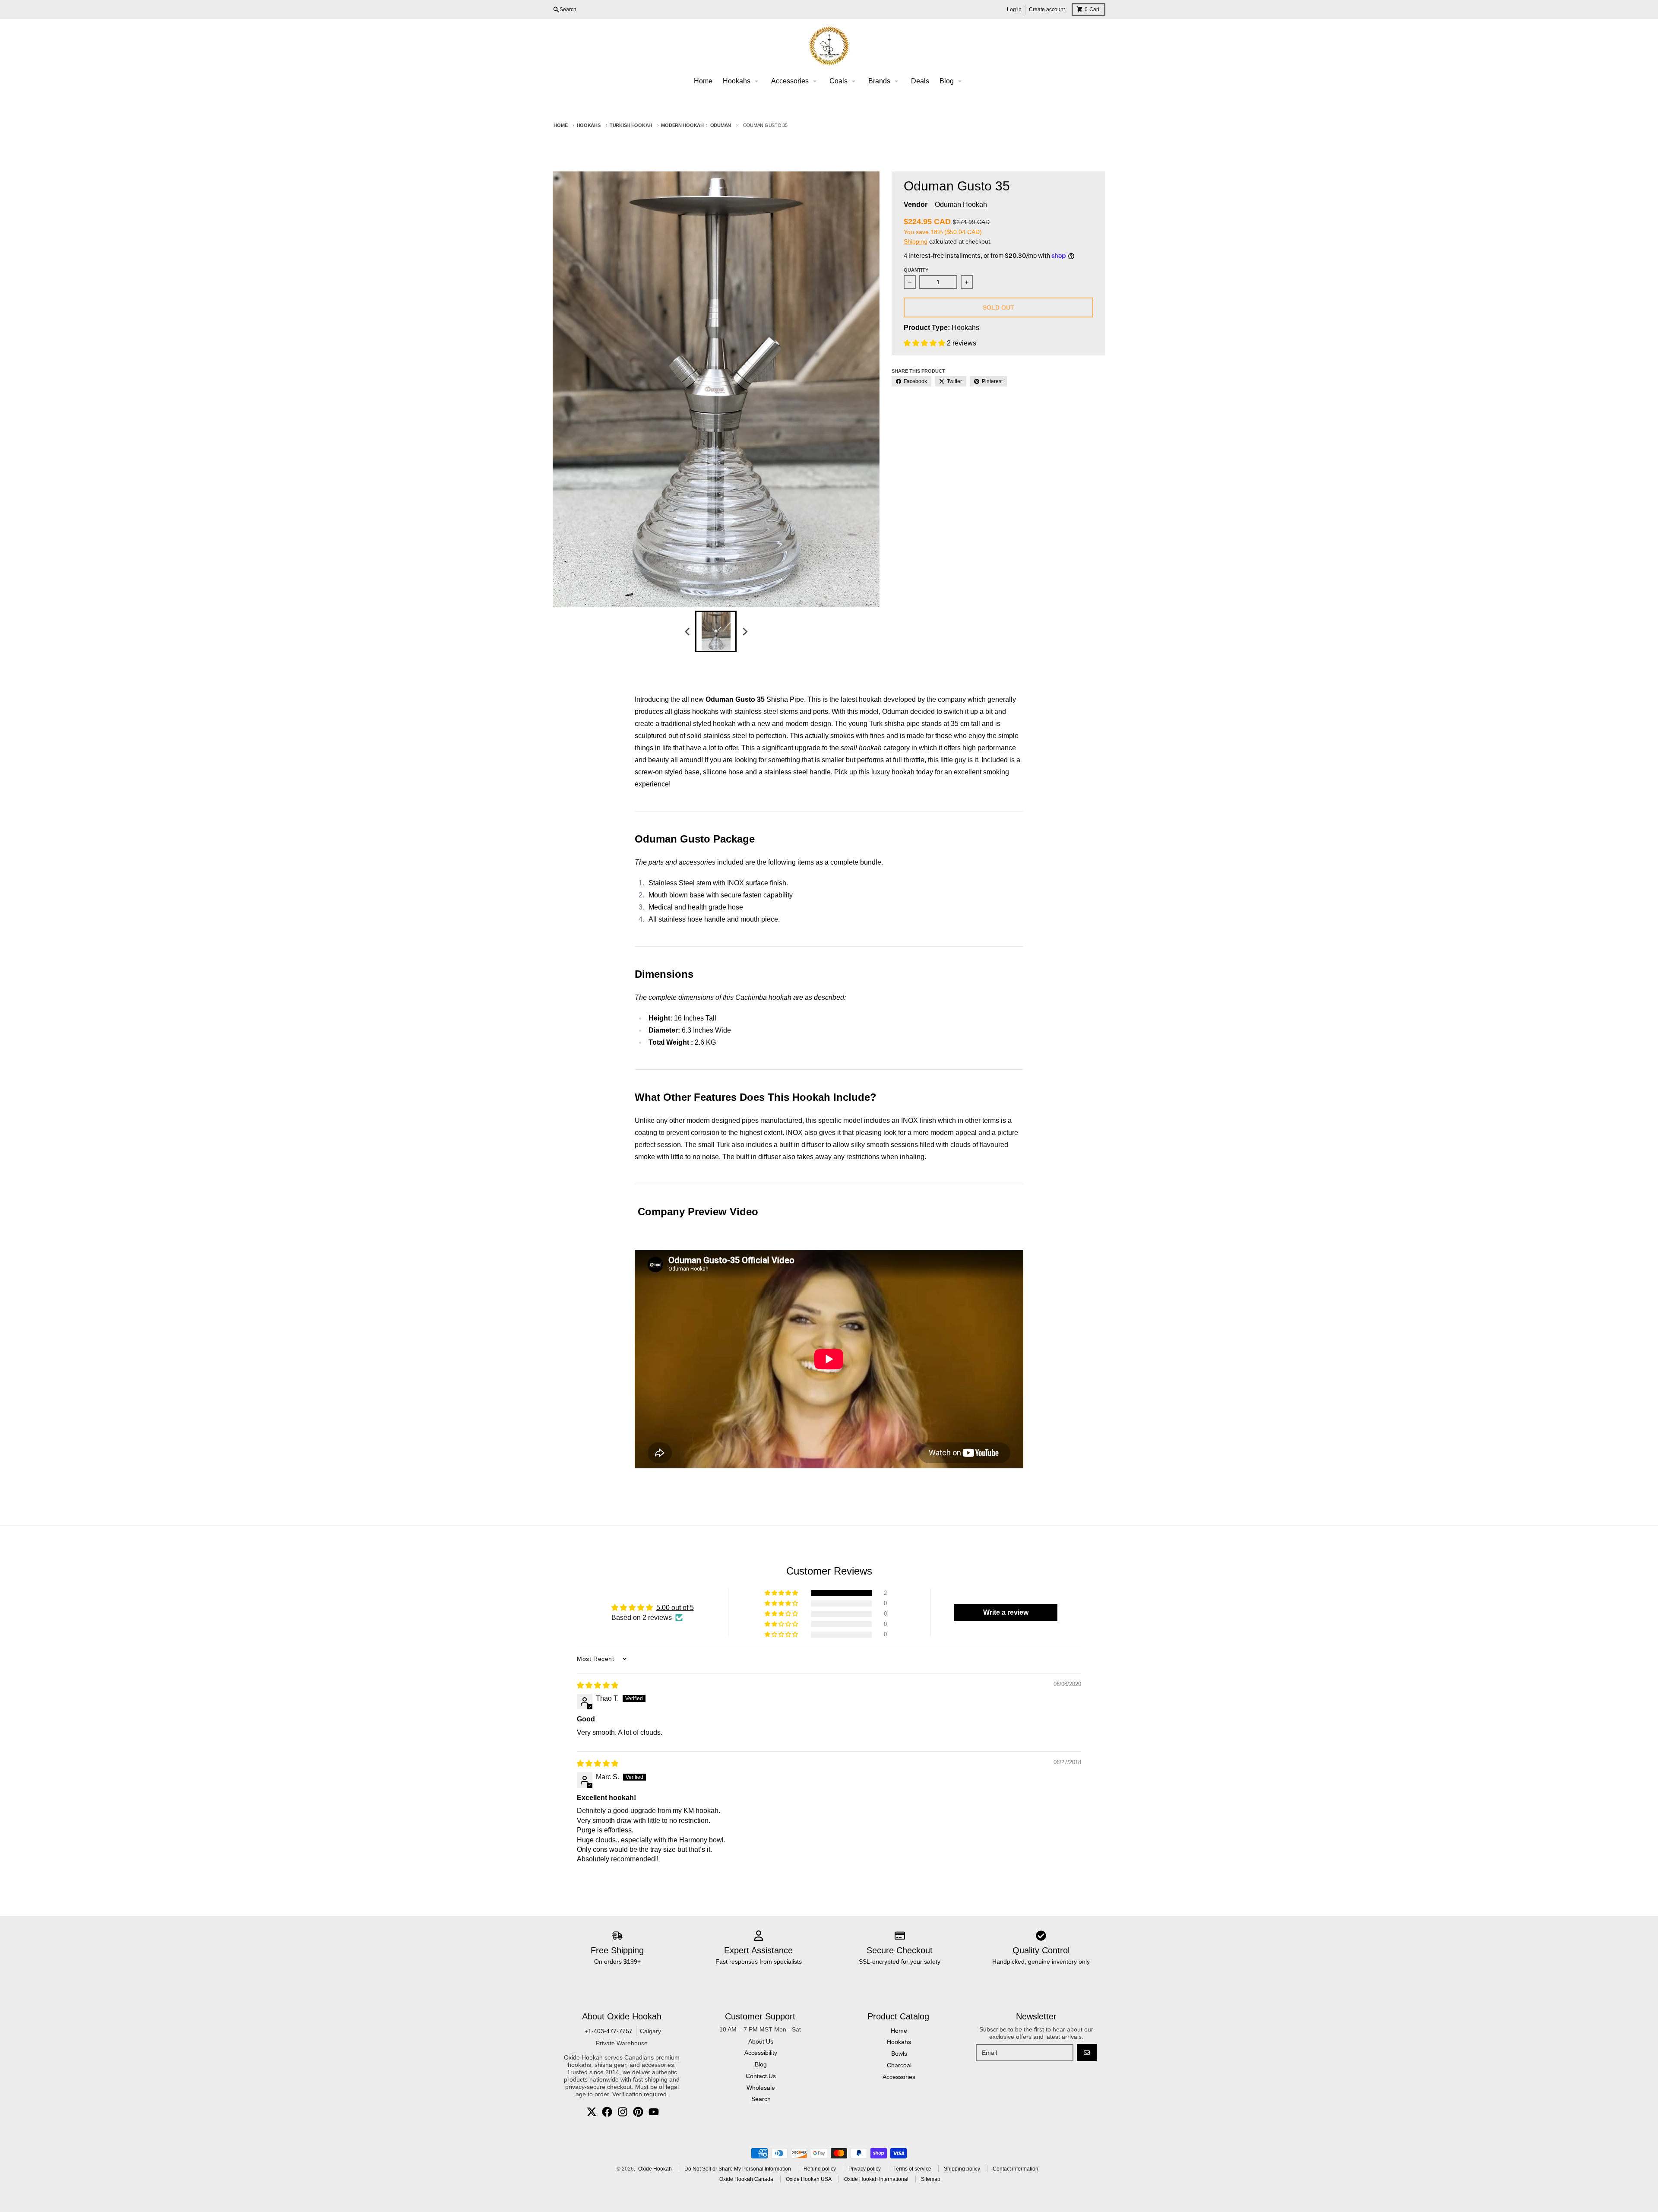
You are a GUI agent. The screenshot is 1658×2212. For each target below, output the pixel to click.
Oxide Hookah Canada (746, 2179)
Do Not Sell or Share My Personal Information (738, 2169)
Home (560, 125)
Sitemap (931, 2179)
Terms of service (912, 2169)
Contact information (1016, 2169)
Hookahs (589, 125)
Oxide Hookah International (876, 2179)
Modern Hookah (682, 125)
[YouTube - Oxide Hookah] (654, 2112)
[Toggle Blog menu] (960, 81)
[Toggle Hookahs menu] (756, 81)
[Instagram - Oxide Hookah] (623, 2112)
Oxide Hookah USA (809, 2179)
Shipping (916, 241)
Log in (1014, 10)
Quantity (916, 270)
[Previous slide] (687, 631)
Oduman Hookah (961, 204)
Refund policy (820, 2169)
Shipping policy (962, 2169)
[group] (716, 631)
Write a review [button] (1006, 1612)
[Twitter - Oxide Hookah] (592, 2112)
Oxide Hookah (655, 2169)
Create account (1047, 10)
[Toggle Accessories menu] (815, 81)
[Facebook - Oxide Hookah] (607, 2112)
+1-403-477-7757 (609, 2031)
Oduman (721, 125)
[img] (598, 1685)
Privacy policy (865, 2169)
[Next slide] (744, 631)
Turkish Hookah (631, 125)
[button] (925, 343)
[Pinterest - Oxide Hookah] (638, 2112)
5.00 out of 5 (675, 1608)
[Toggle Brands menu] (896, 81)
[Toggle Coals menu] (854, 81)
